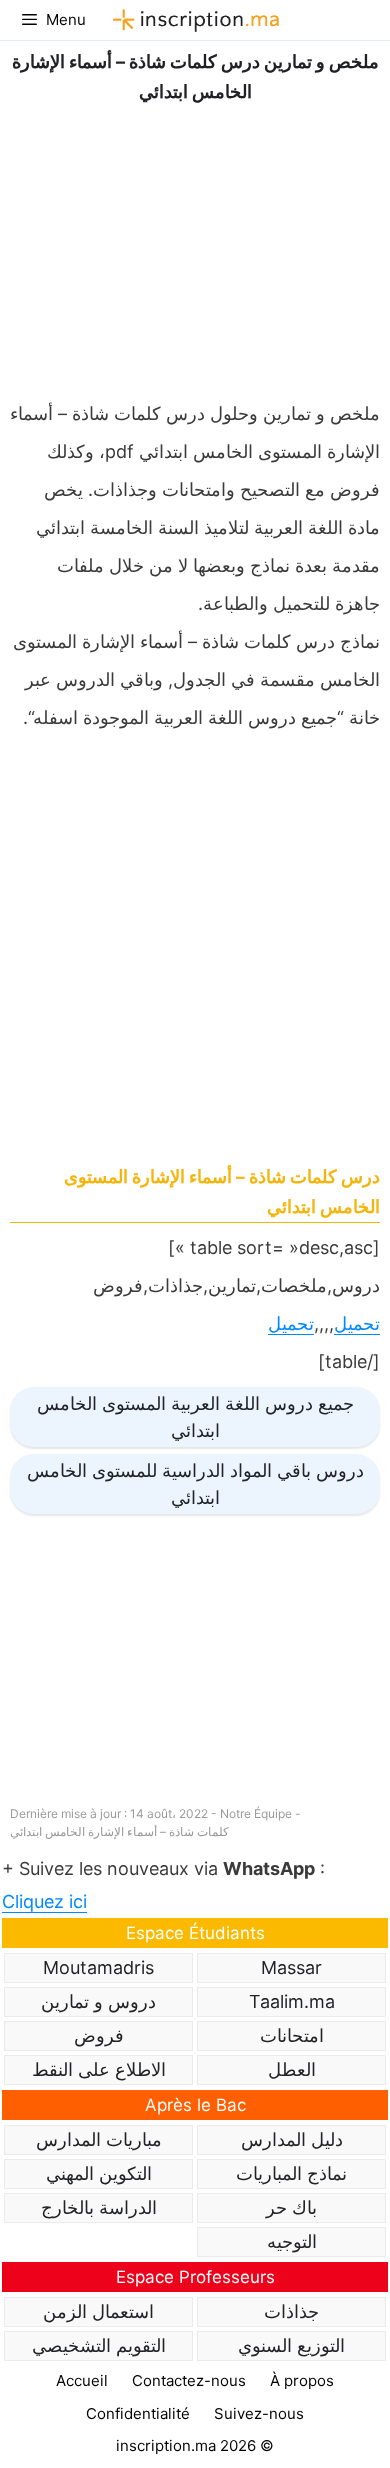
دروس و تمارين (98, 2001)
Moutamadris (98, 1967)
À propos (302, 2380)
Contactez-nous (189, 2380)
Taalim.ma (292, 2001)
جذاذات (291, 2311)
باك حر (291, 2207)
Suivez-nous (259, 2413)
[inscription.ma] (193, 20)
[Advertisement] (195, 247)
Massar (291, 1967)
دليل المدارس (292, 2139)
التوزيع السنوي (291, 2345)
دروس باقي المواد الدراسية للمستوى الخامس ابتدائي (195, 1484)
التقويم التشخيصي (99, 2345)
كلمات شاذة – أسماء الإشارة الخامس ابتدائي (119, 1831)
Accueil (82, 2380)
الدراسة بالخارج (99, 2207)
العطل (292, 2069)
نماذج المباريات (291, 2173)
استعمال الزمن (98, 2311)
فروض (99, 2035)
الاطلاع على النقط (99, 2069)
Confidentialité (138, 2413)
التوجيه (292, 2241)
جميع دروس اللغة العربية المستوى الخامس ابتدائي (195, 1417)
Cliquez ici (44, 1901)
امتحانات (292, 2035)
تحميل (357, 1323)
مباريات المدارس (99, 2139)
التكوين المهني (99, 2173)
